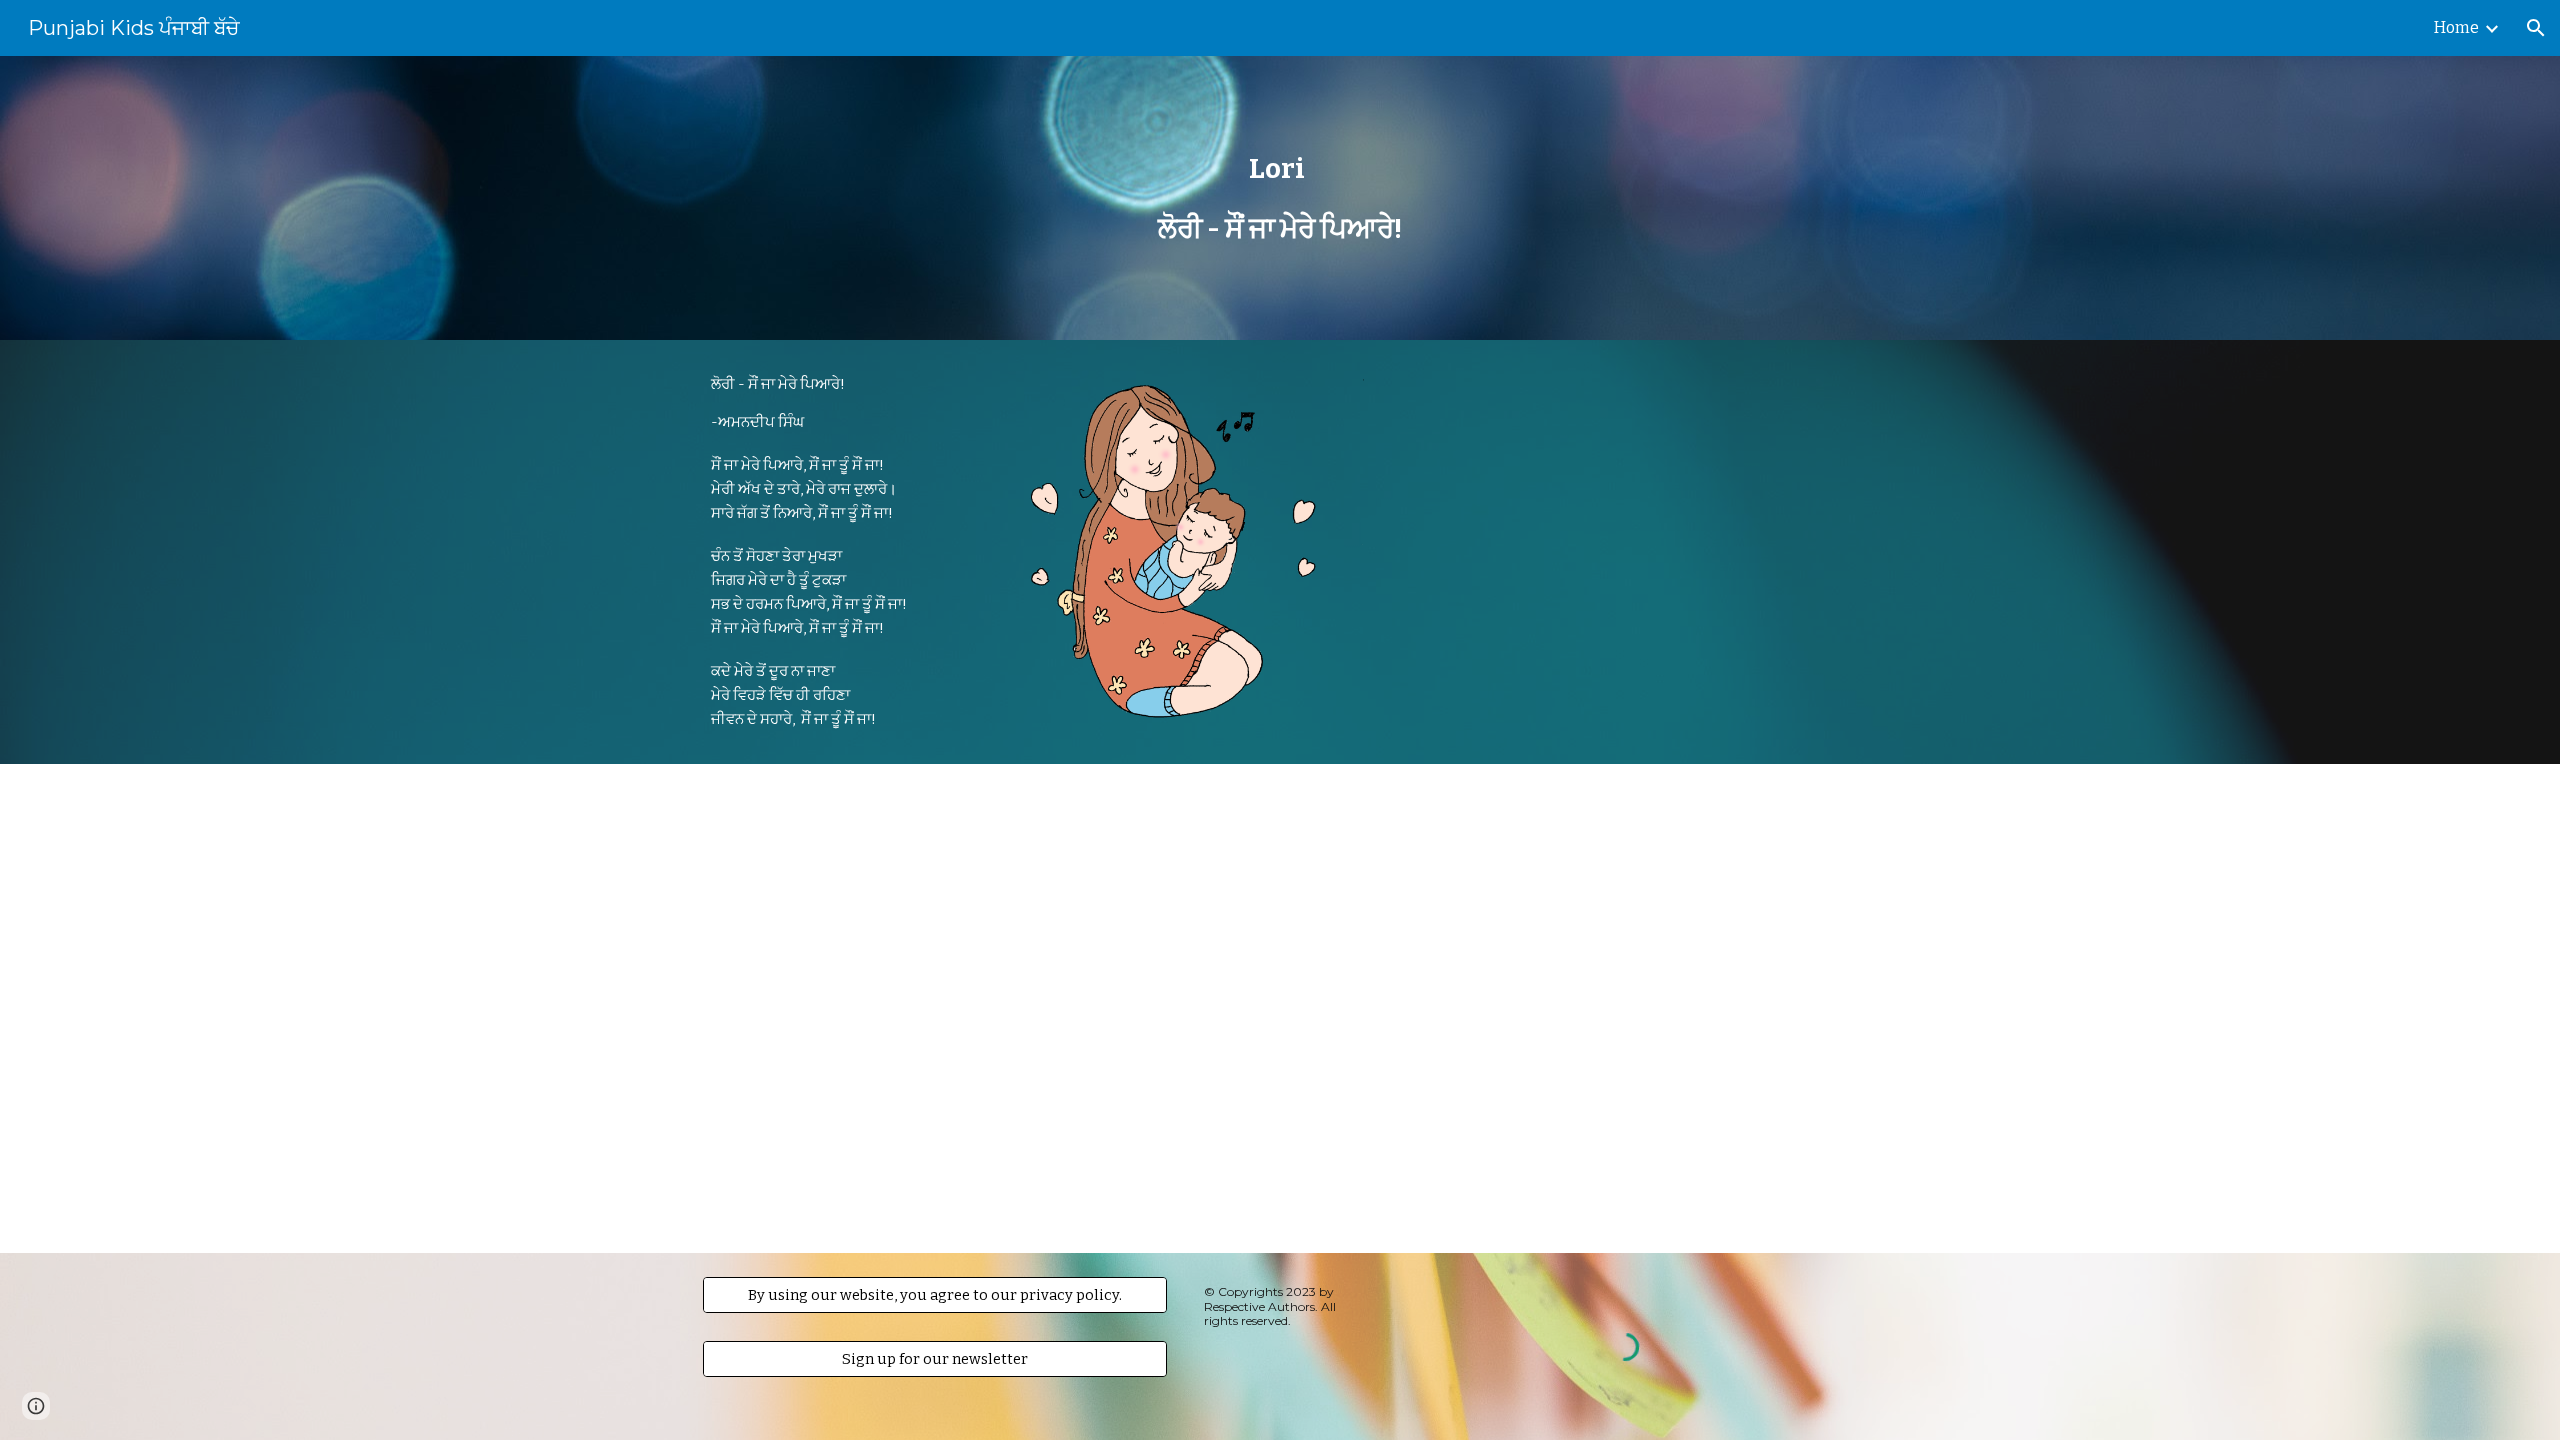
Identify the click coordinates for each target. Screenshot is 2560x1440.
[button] (2536, 28)
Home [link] (2456, 27)
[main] (1280, 198)
